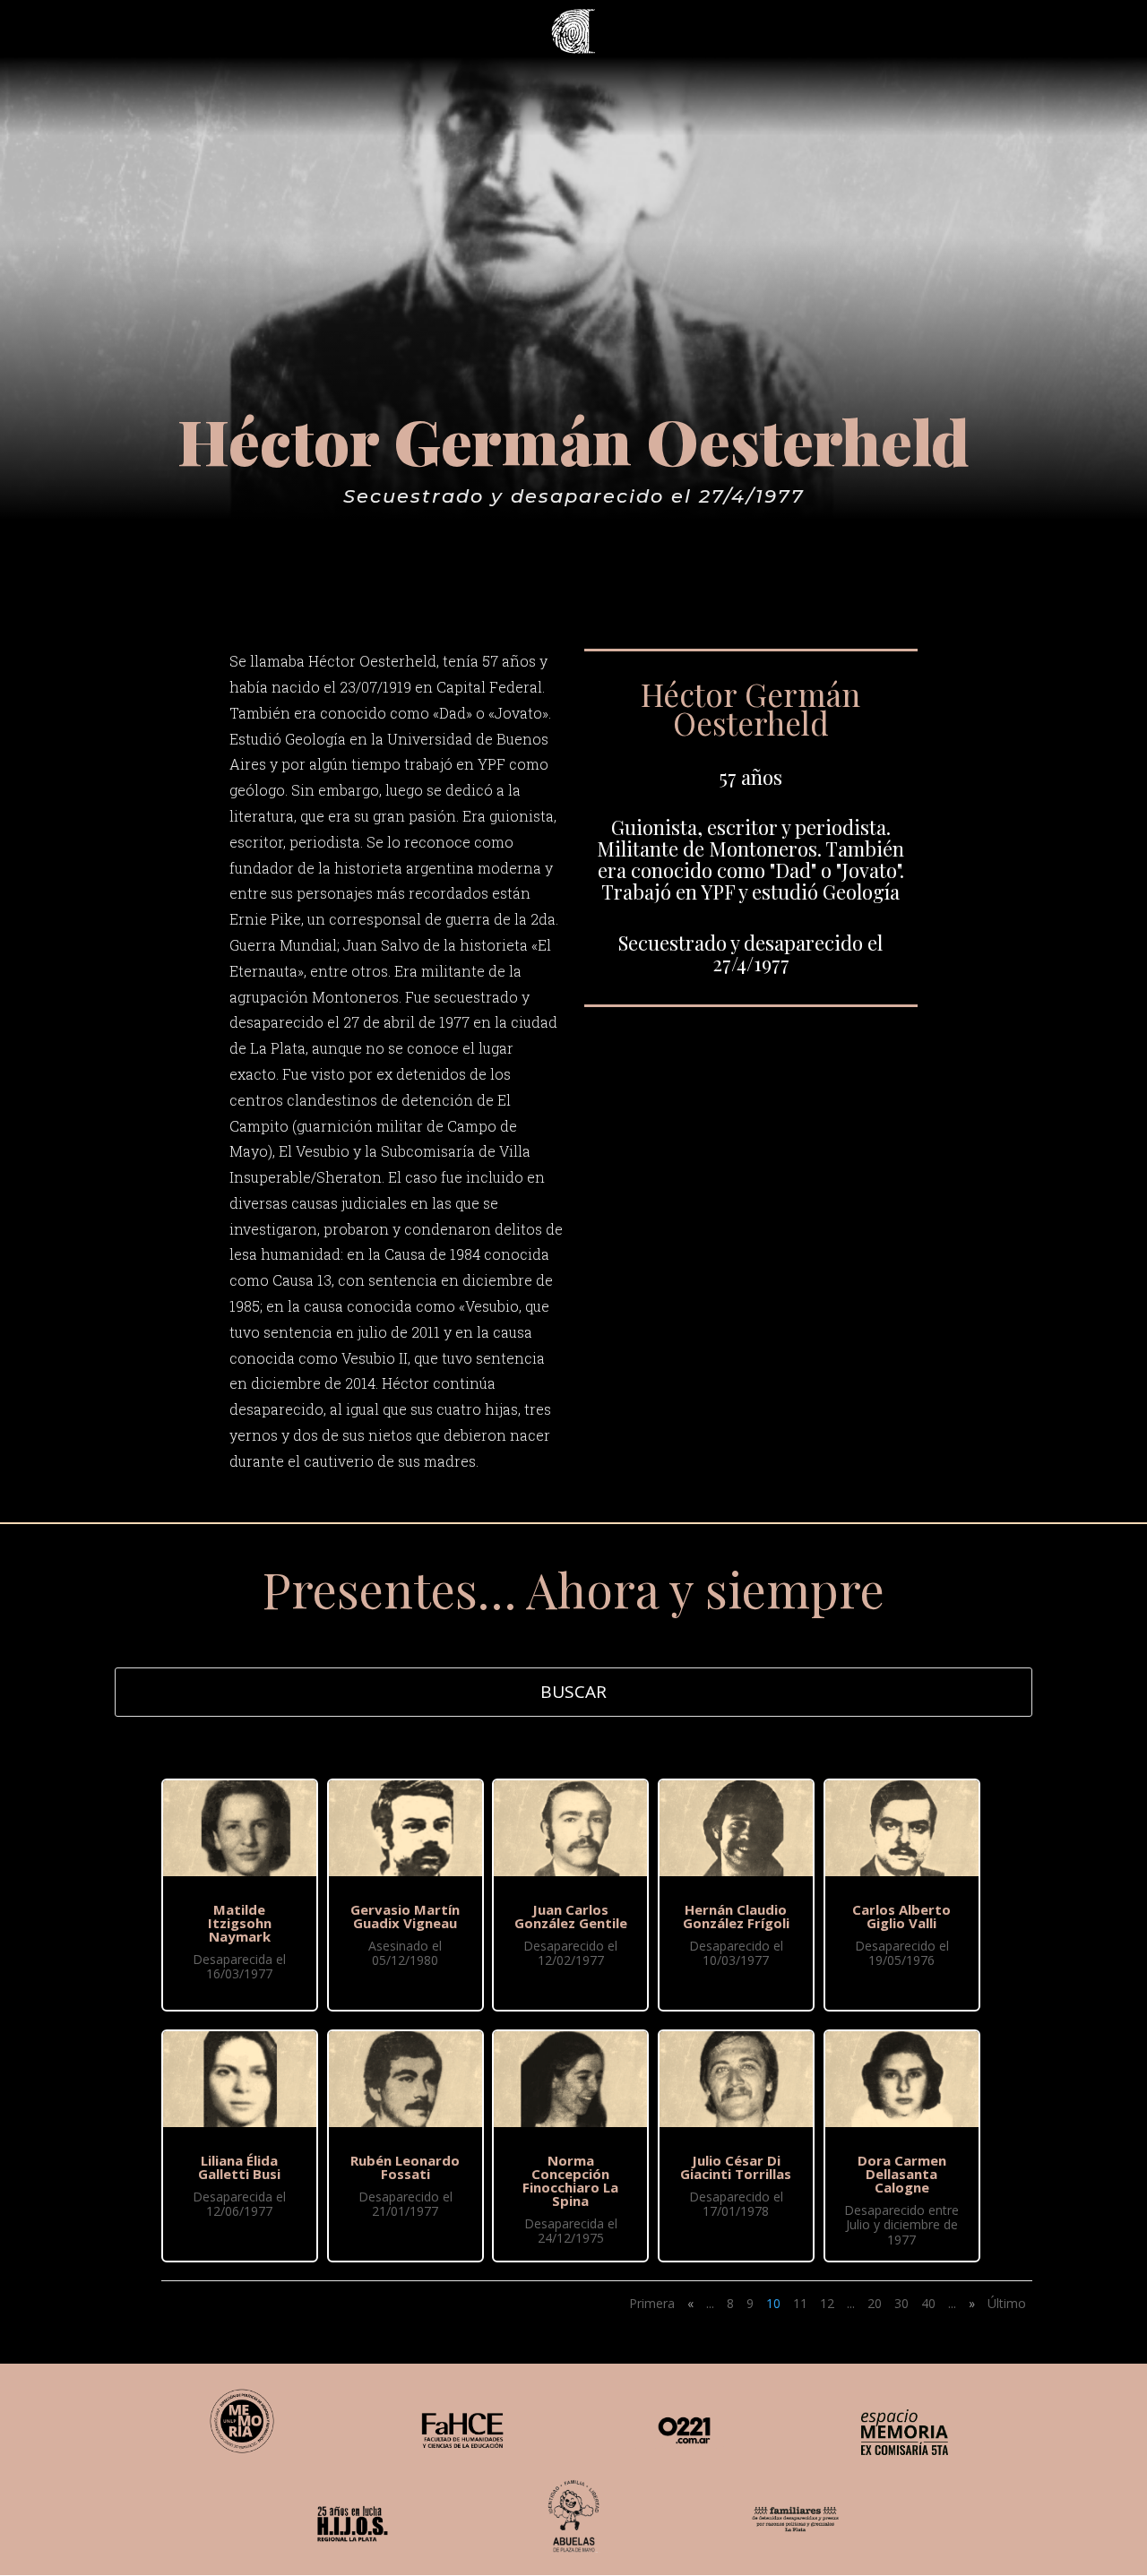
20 (875, 2303)
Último (1007, 2303)
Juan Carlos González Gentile (571, 1916)
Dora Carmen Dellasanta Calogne (902, 2174)
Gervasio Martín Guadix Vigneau (405, 1916)
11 (800, 2303)
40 (928, 2303)
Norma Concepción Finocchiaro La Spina (570, 2180)
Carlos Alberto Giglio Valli (901, 1916)
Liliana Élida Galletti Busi (239, 2167)
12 (827, 2303)
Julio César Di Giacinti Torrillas (736, 2167)
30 (901, 2303)
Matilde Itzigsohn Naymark (240, 1923)
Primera (652, 2303)
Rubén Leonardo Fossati (405, 2167)
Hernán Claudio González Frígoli (736, 1916)
